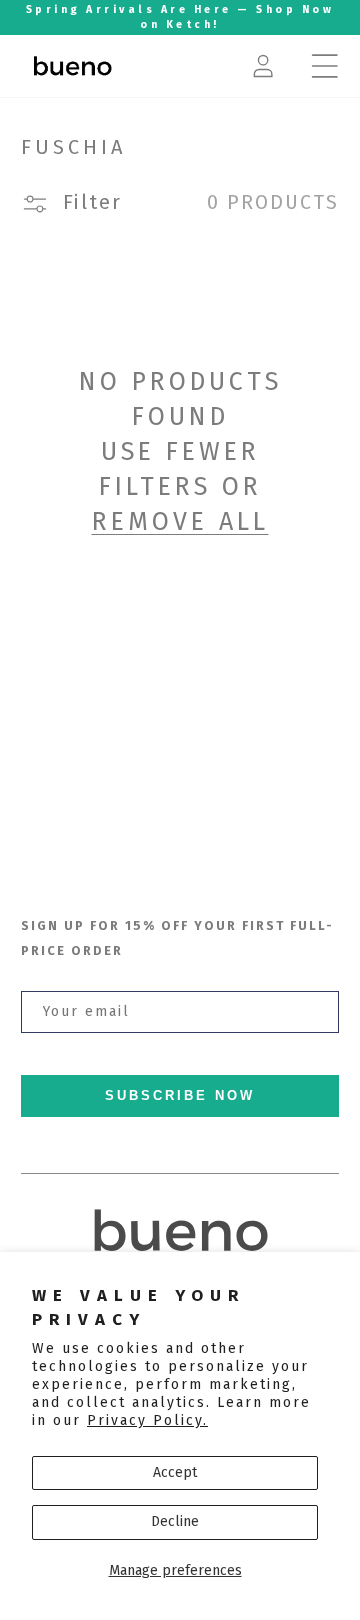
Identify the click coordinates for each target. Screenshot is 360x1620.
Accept (175, 1472)
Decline (175, 1521)
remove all (180, 522)
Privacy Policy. (147, 1420)
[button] (325, 66)
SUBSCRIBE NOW (180, 1096)
